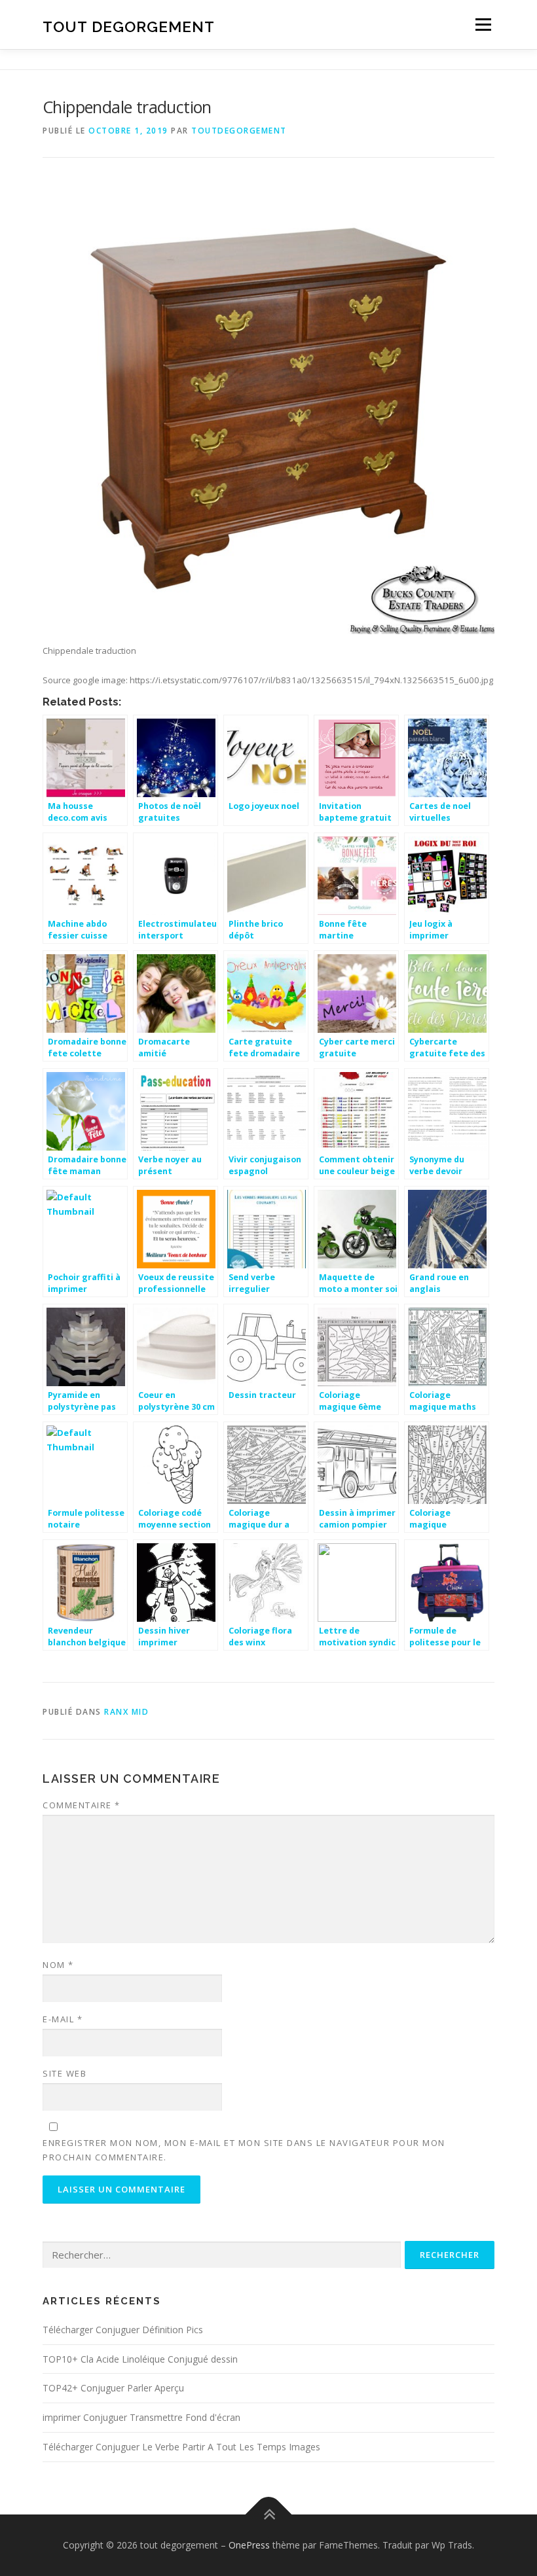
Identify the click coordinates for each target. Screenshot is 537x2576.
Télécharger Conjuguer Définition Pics (123, 2330)
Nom (58, 1965)
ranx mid (126, 1712)
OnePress (249, 2545)
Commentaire (82, 1805)
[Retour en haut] (269, 2515)
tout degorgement (129, 26)
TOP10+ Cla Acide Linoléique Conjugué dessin (140, 2359)
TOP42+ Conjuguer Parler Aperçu (113, 2388)
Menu (483, 24)
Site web (65, 2073)
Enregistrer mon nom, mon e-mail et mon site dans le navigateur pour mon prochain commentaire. (244, 2150)
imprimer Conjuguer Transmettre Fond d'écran (141, 2417)
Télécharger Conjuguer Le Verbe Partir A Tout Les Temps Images (181, 2447)
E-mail (63, 2019)
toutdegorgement (239, 131)
